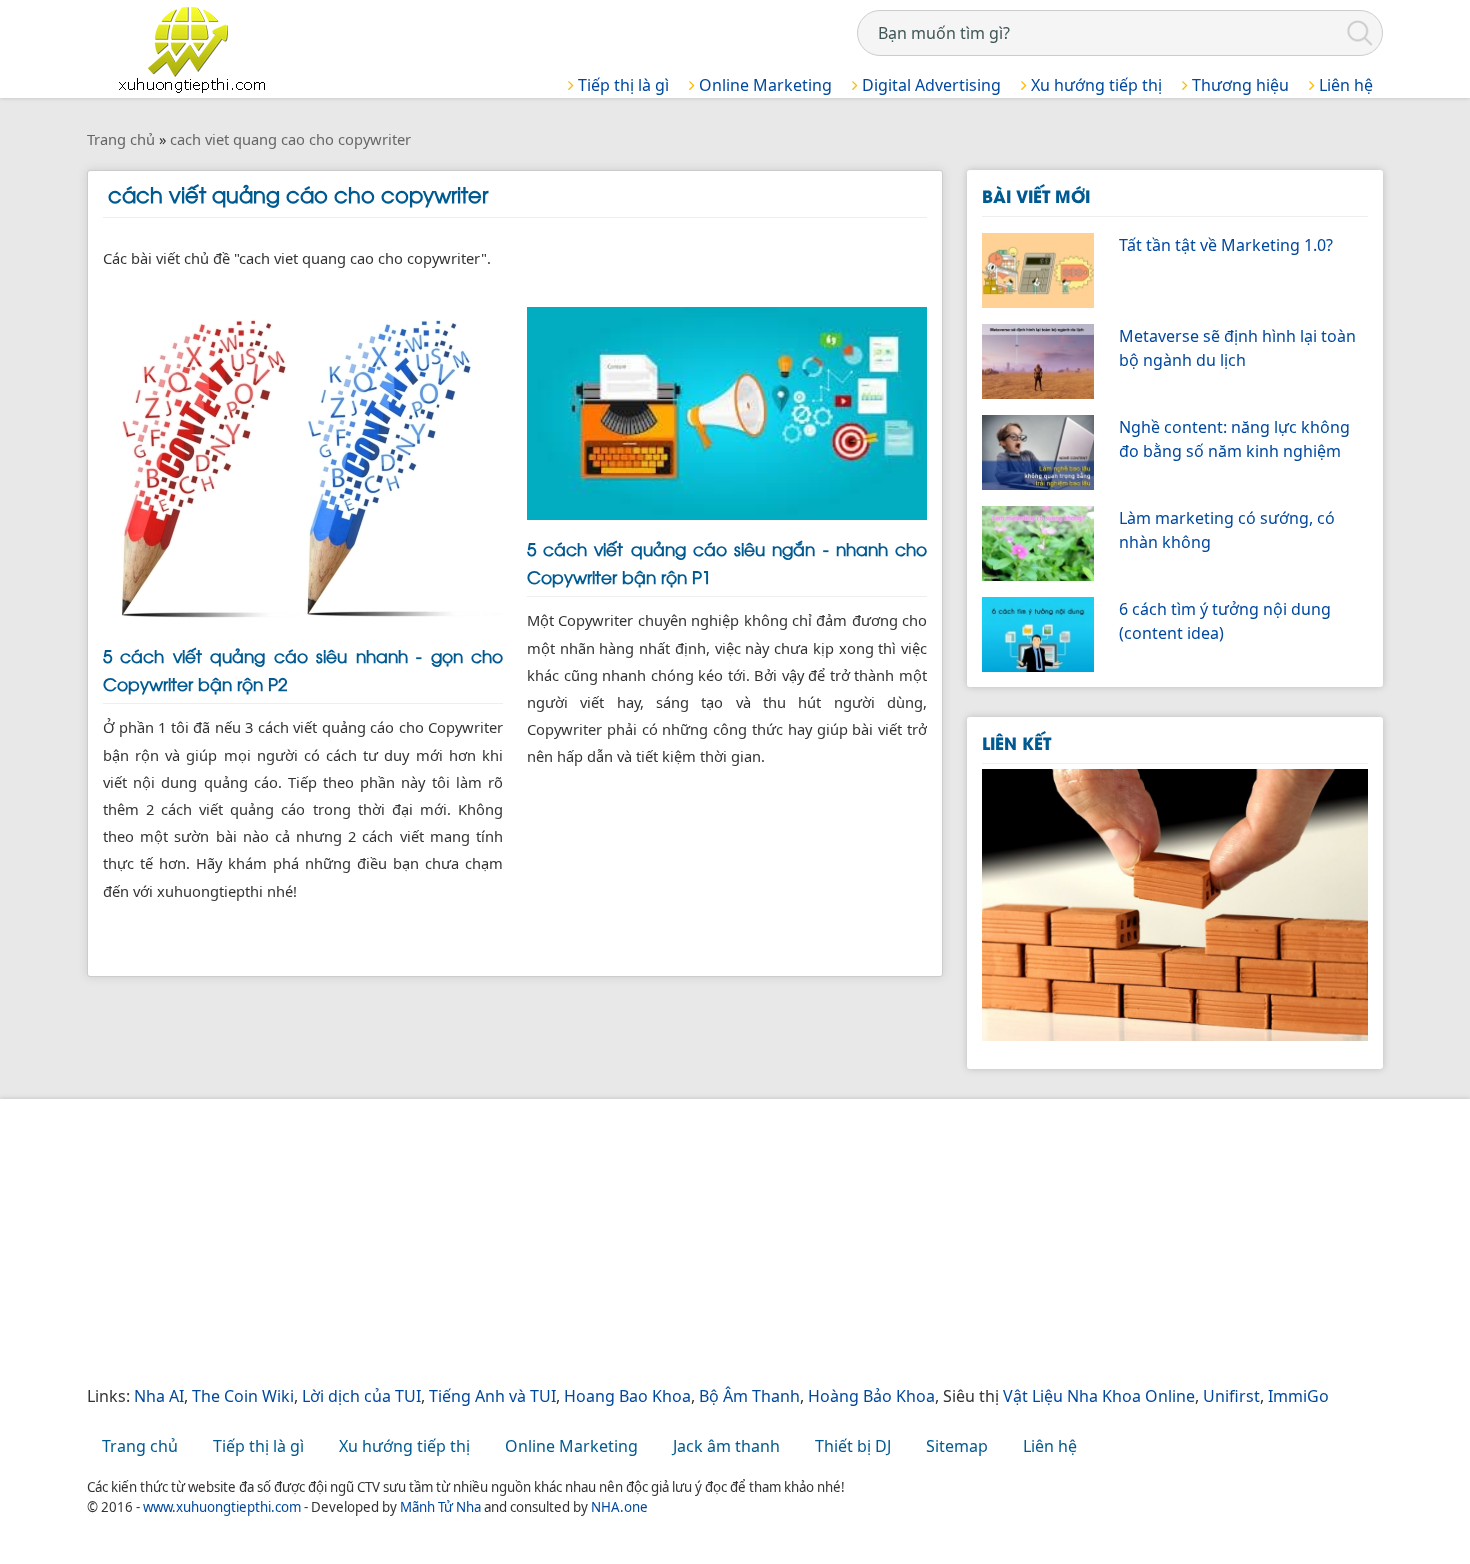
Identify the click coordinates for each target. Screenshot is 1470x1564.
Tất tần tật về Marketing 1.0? (1226, 245)
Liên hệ (1344, 85)
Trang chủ (140, 1446)
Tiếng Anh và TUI (492, 1396)
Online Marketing (763, 85)
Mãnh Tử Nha (440, 1507)
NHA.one (619, 1507)
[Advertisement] (687, 1244)
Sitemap (957, 1446)
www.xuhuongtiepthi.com (222, 1507)
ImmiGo (1298, 1396)
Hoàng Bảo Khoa (871, 1396)
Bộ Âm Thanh (749, 1396)
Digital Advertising (929, 85)
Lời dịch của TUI (361, 1396)
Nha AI (159, 1396)
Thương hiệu (1238, 85)
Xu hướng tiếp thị (1094, 85)
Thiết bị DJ (853, 1446)
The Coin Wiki (243, 1396)
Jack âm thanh (726, 1446)
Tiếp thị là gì (621, 85)
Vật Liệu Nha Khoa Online (1099, 1396)
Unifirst (1231, 1396)
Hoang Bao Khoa (627, 1396)
